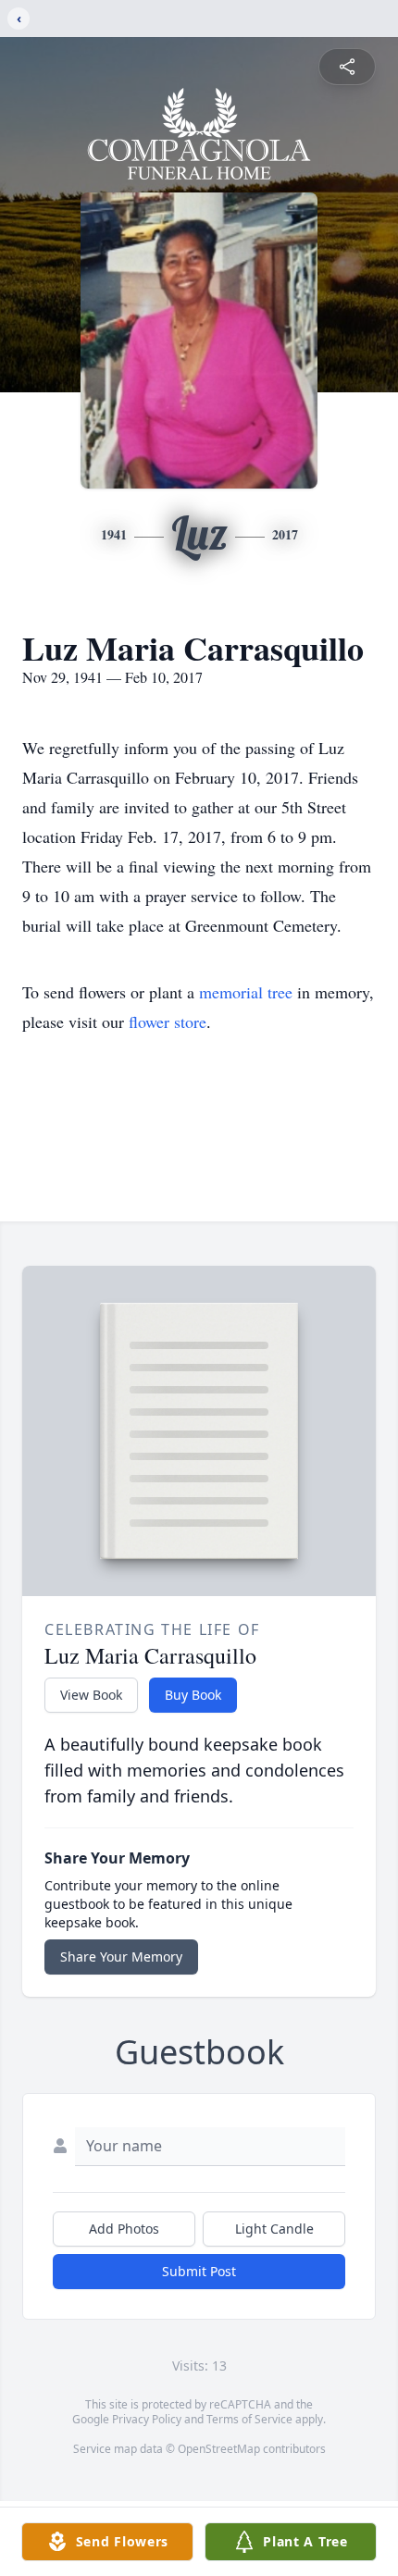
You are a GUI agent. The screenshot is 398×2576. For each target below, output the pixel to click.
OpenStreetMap (219, 2449)
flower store (168, 1022)
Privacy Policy (147, 2419)
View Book (91, 1695)
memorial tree (246, 992)
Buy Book (193, 1695)
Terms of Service (249, 2419)
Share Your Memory (121, 1957)
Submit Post (199, 2271)
